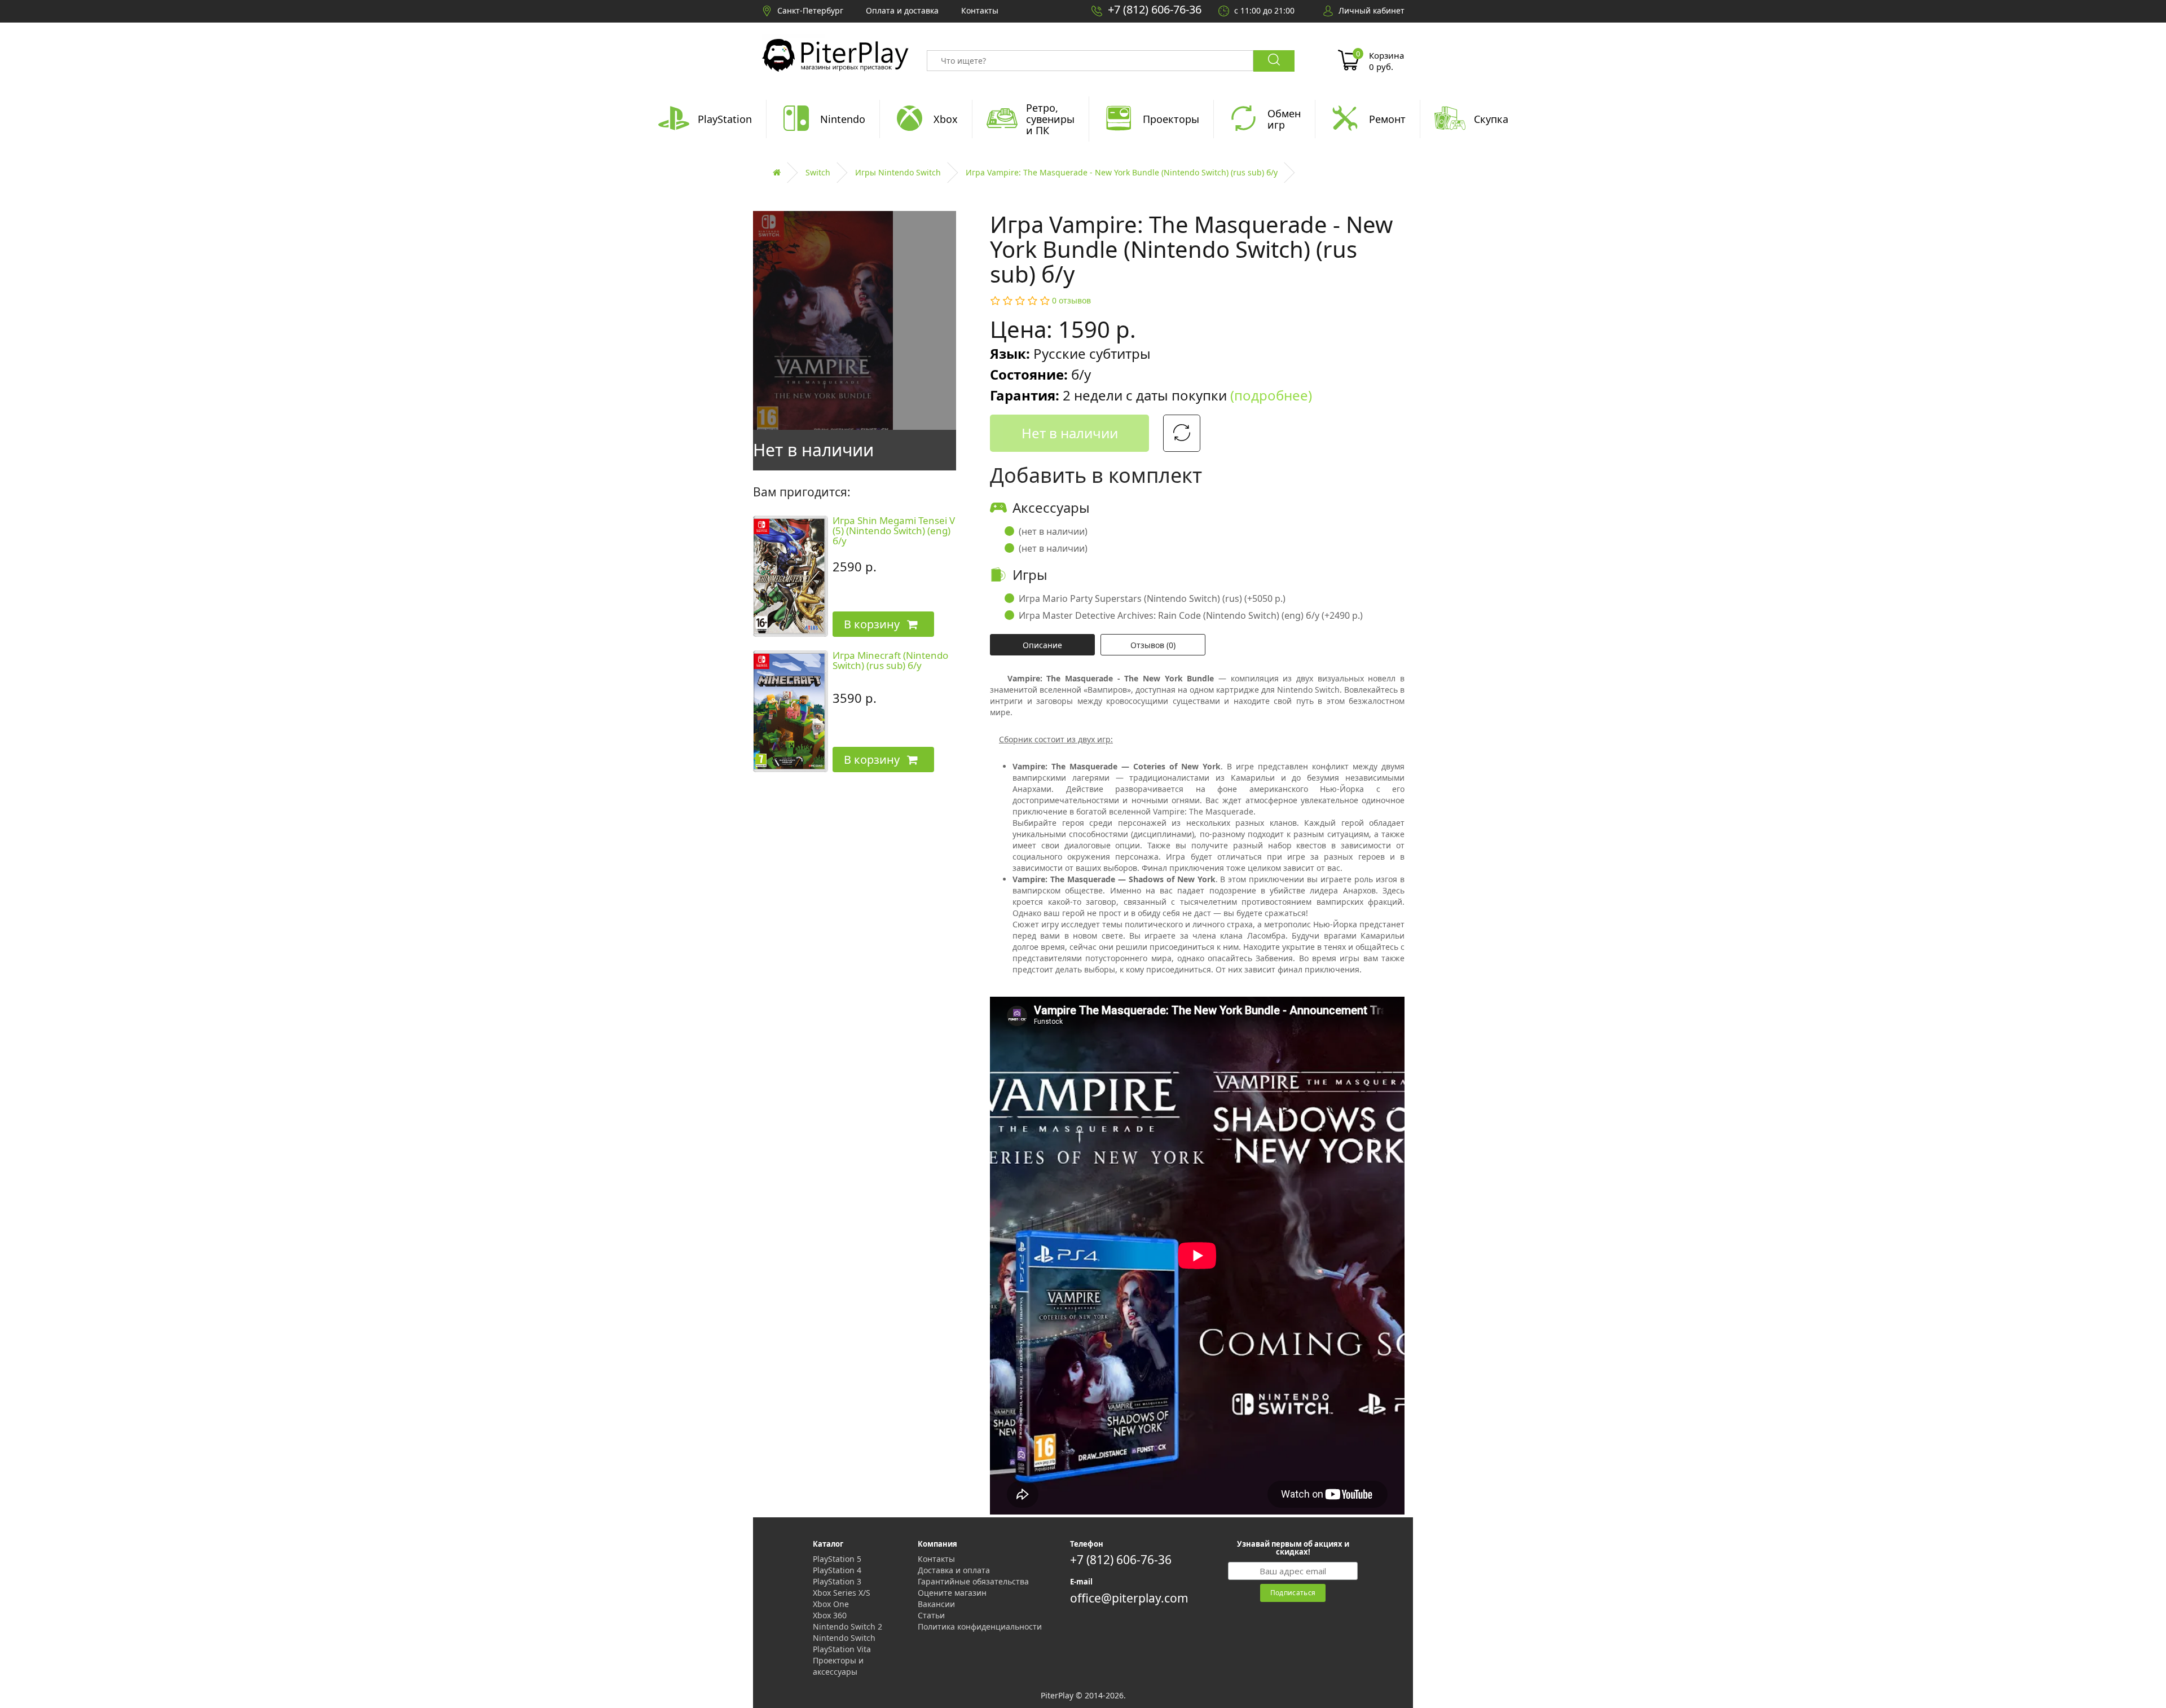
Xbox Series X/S (842, 1593)
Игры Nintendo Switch (898, 172)
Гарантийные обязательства (973, 1581)
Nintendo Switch (844, 1638)
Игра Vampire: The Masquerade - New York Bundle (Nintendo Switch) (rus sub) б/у (1122, 172)
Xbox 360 (830, 1615)
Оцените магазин (952, 1593)
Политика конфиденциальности (980, 1626)
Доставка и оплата (954, 1570)
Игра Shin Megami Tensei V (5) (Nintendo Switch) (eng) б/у (894, 531)
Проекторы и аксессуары (838, 1666)
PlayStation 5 (837, 1559)
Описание (1042, 645)
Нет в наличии (1070, 433)
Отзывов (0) (1153, 645)
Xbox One (831, 1604)
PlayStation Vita (842, 1649)
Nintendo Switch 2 (848, 1626)
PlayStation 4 (837, 1570)
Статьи (931, 1615)
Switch (818, 172)
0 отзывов (1071, 300)
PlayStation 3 (837, 1581)
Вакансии (936, 1604)
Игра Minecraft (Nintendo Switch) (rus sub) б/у (890, 661)
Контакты (936, 1559)
